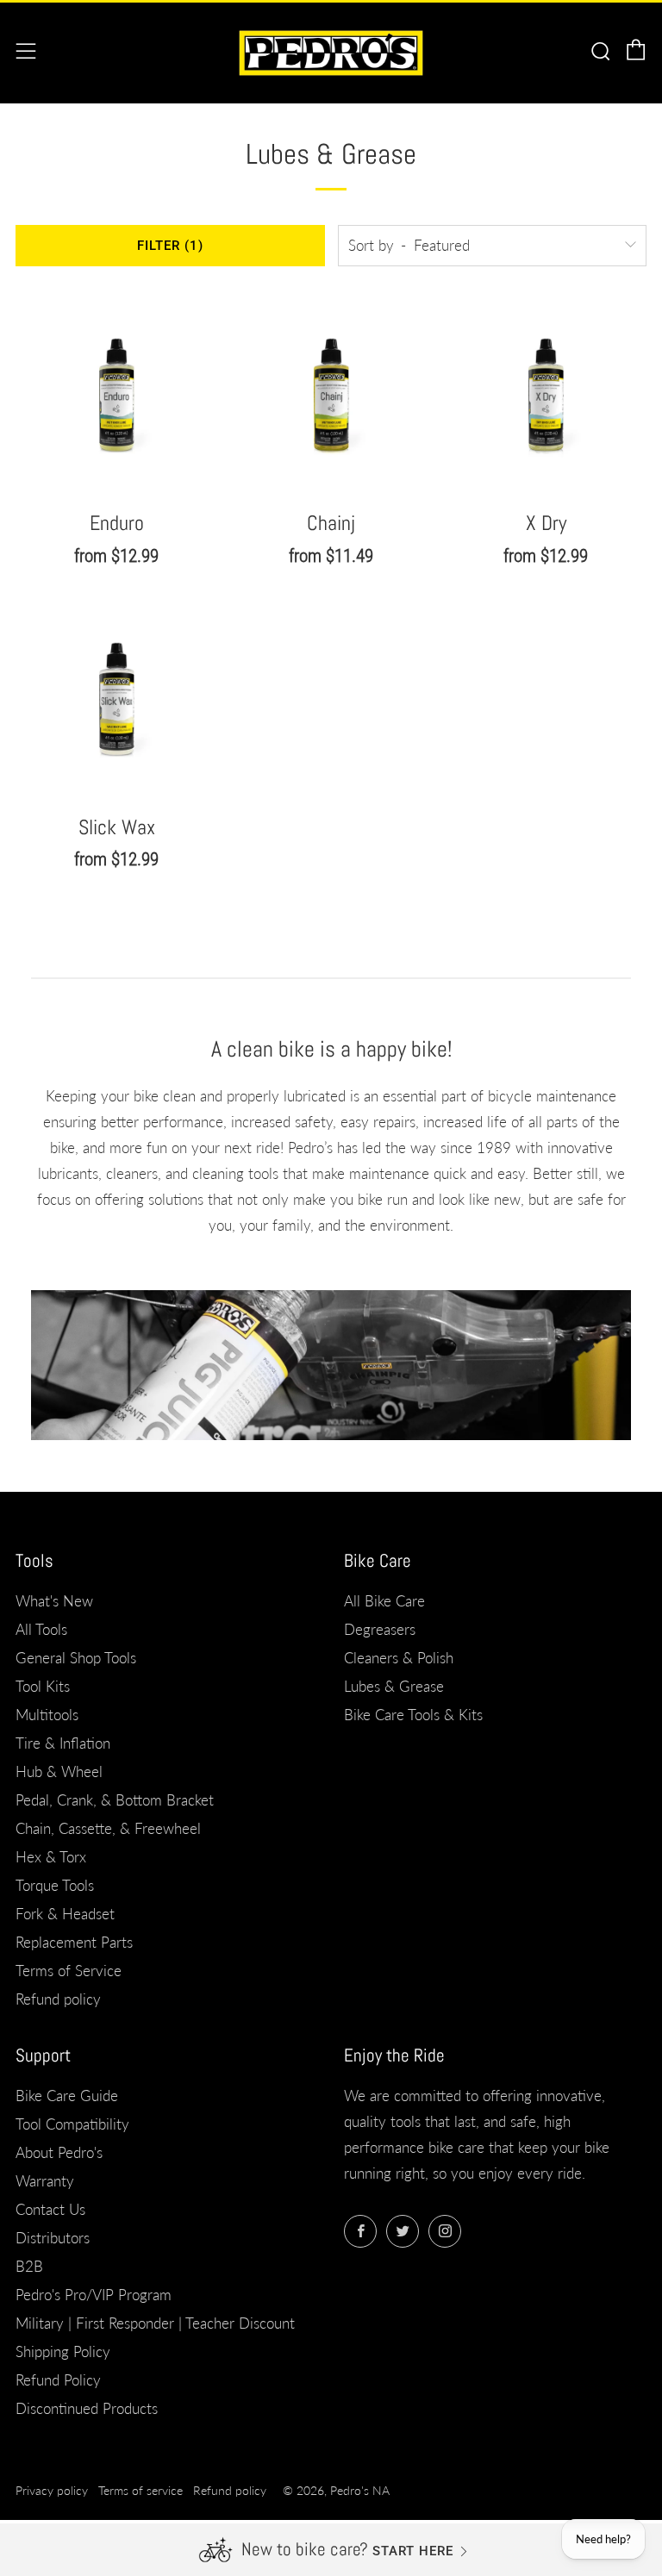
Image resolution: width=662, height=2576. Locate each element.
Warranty (45, 2181)
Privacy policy (52, 2491)
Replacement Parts (74, 1942)
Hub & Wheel (59, 1771)
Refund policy (58, 1999)
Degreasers (380, 1629)
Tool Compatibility (72, 2124)
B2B (29, 2266)
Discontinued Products (87, 2408)
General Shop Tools (76, 1658)
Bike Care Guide (67, 2096)
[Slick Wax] (116, 697)
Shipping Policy (63, 2351)
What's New (54, 1601)
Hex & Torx (51, 1857)
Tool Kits (43, 1686)
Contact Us (50, 2209)
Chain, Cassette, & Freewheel (108, 1828)
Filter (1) (170, 246)
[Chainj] (331, 393)
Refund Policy (58, 2380)
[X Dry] (546, 393)
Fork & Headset (65, 1914)
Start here (413, 2551)
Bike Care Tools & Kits (413, 1715)
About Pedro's (59, 2152)
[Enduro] (116, 393)
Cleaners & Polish (399, 1658)
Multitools (47, 1715)
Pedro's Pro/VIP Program (94, 2295)
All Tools (41, 1629)
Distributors (53, 2238)
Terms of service (141, 2491)
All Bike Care (384, 1601)
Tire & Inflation (63, 1743)
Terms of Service (69, 1971)
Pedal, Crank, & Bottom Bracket (115, 1800)
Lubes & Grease (394, 1686)
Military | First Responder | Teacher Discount (155, 2323)
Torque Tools (55, 1885)
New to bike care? (305, 2549)
